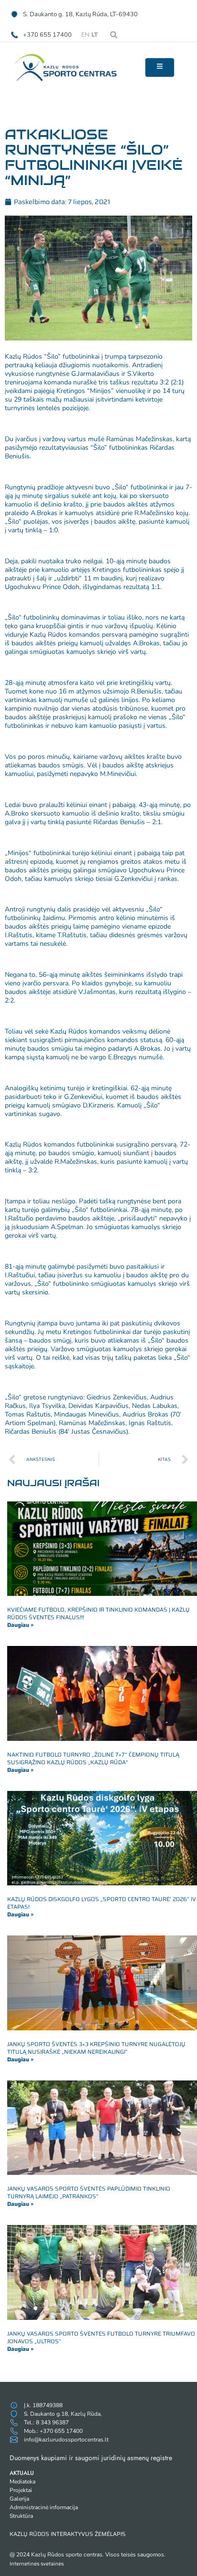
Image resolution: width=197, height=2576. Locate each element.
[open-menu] (160, 67)
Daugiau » (20, 1625)
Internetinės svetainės (37, 2564)
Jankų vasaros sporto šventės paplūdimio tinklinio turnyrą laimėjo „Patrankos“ (89, 2192)
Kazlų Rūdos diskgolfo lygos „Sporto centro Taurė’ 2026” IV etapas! (102, 1903)
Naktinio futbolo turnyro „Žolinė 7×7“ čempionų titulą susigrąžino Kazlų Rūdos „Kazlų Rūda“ (93, 1758)
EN (85, 35)
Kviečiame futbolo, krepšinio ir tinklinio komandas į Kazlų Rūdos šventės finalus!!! (98, 1613)
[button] (114, 35)
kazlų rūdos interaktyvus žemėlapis (68, 2534)
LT (94, 35)
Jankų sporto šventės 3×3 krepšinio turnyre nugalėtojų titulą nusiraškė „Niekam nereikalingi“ (96, 2048)
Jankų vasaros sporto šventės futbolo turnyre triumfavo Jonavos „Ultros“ (101, 2337)
